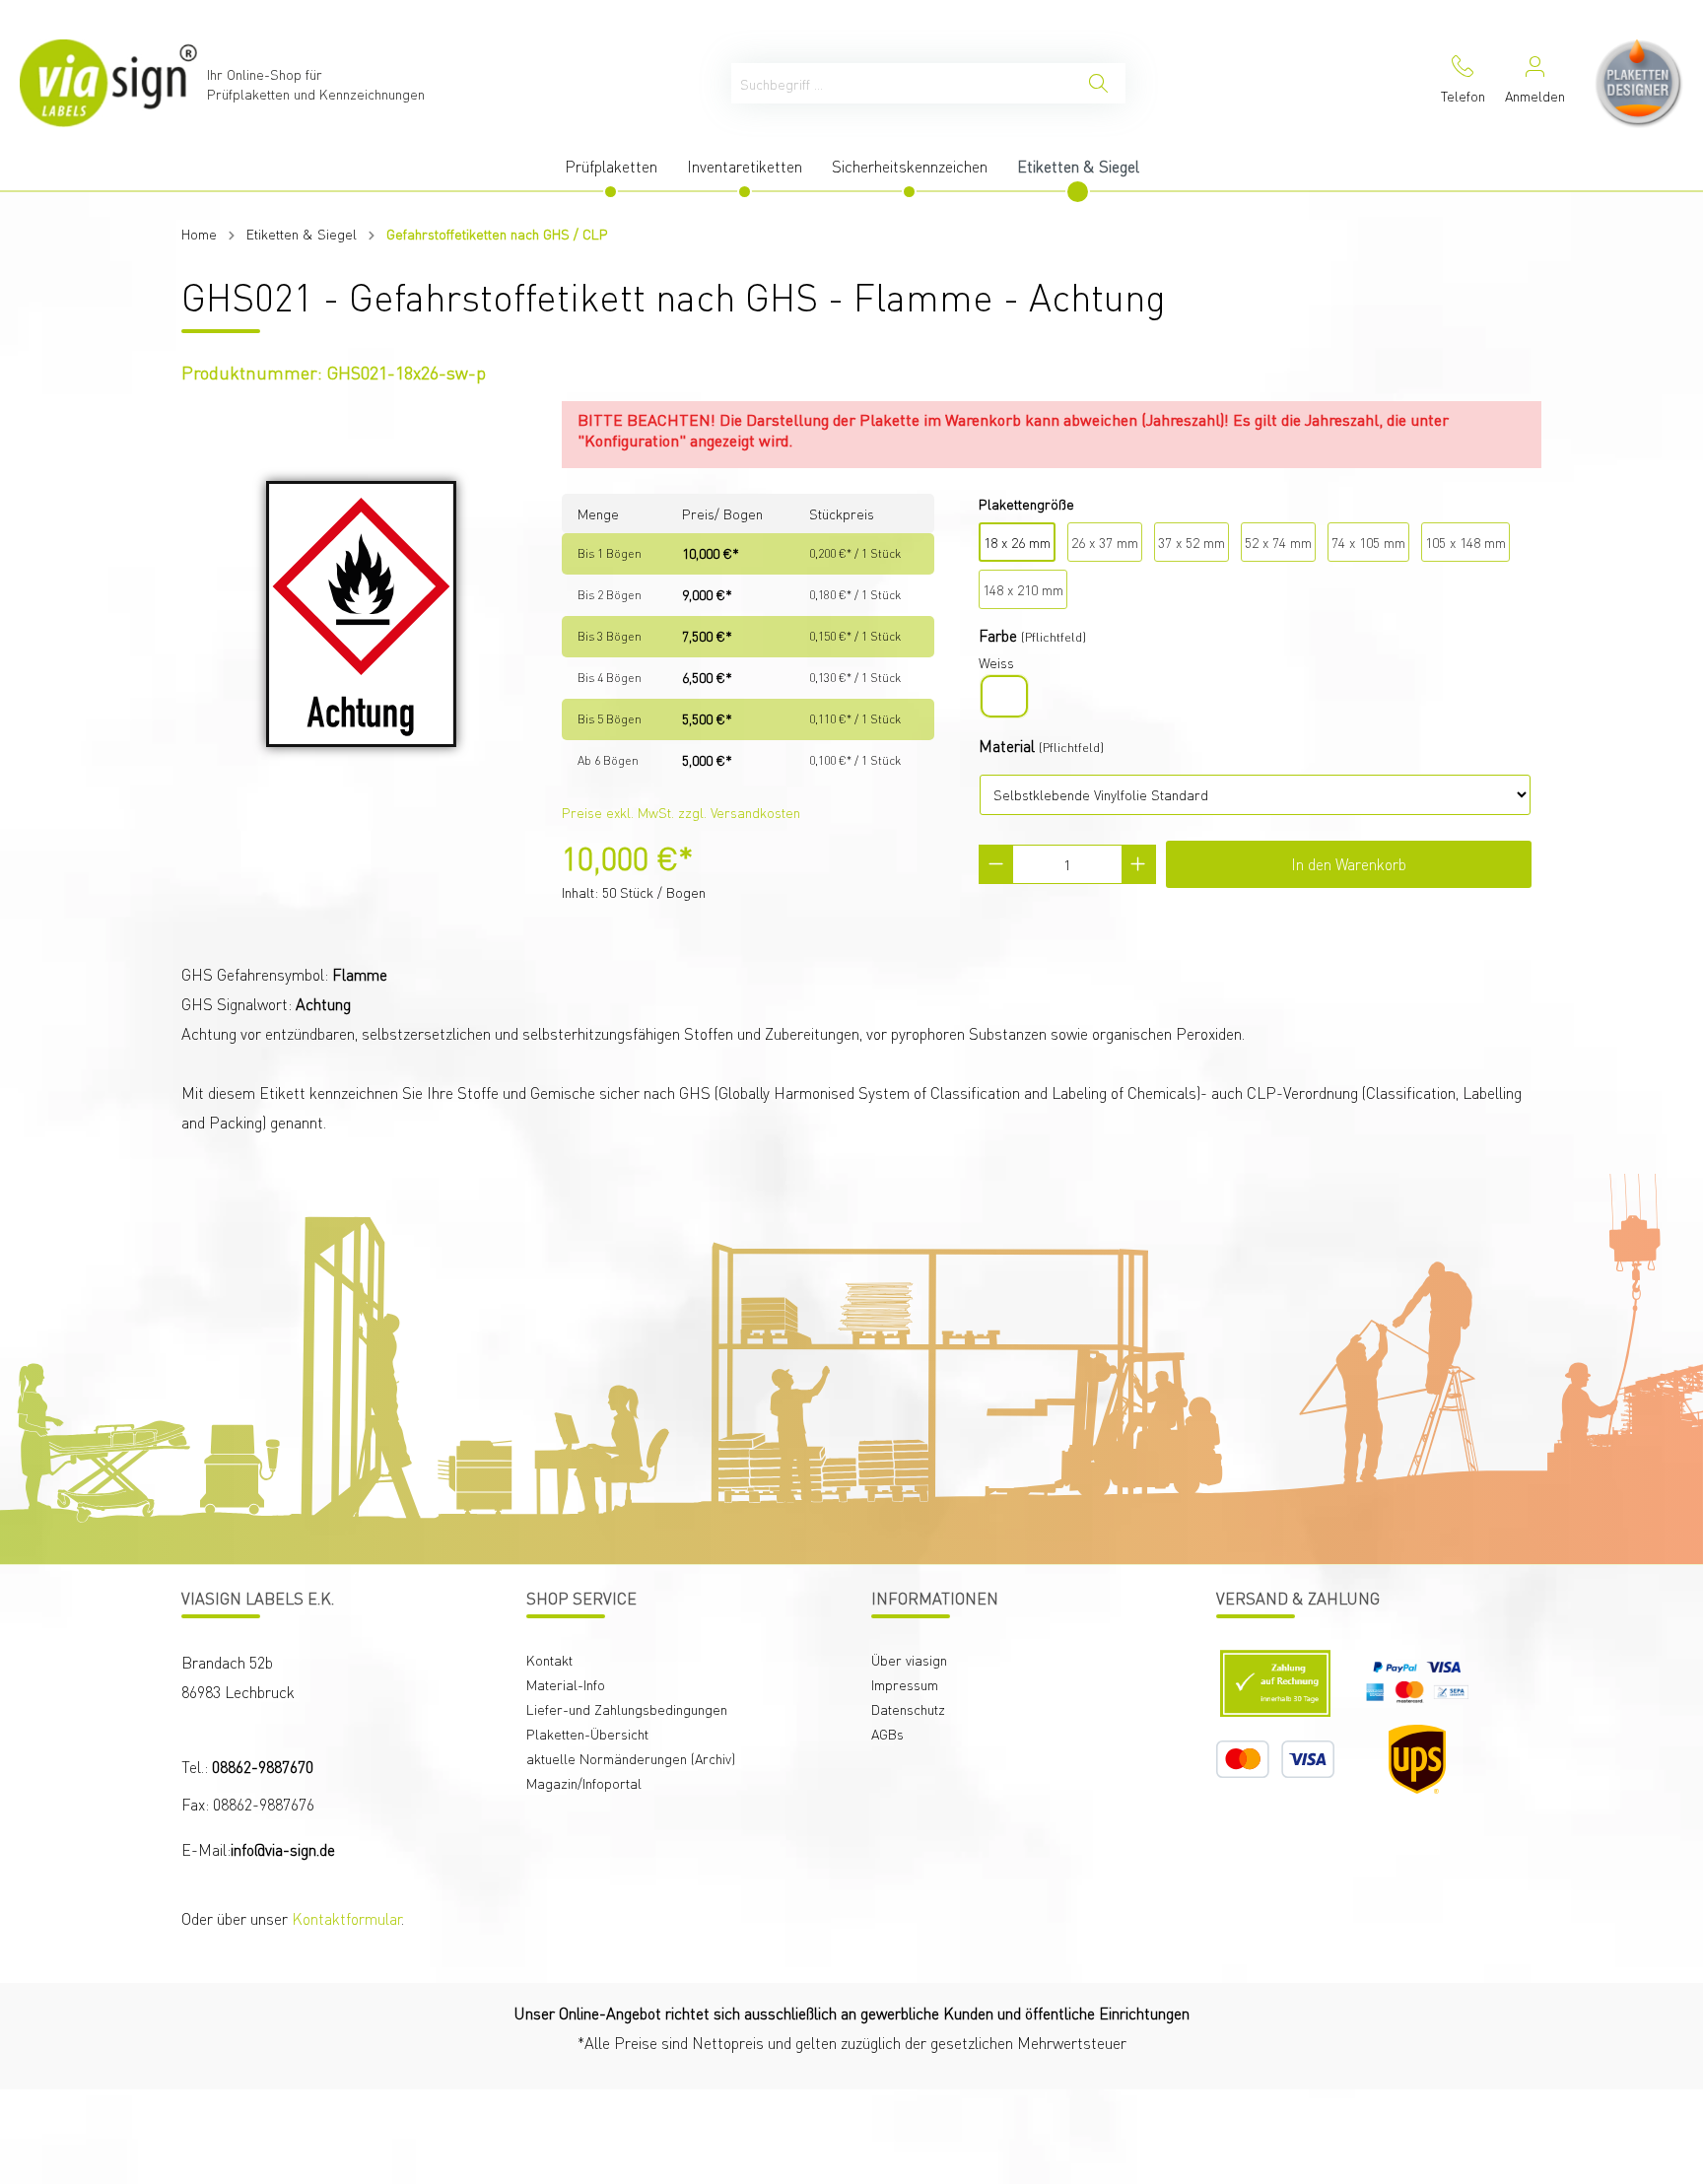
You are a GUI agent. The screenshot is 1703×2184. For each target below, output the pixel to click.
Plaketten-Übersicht (587, 1734)
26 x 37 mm (1105, 542)
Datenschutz (908, 1709)
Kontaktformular (346, 1918)
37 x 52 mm (1192, 542)
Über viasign (909, 1660)
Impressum (905, 1684)
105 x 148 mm (1465, 542)
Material (1007, 746)
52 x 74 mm (1278, 542)
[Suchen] (1098, 83)
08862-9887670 (263, 1767)
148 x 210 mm (1023, 589)
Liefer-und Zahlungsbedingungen (627, 1709)
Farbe (998, 635)
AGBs (887, 1734)
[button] (1559, 2021)
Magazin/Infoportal (584, 1783)
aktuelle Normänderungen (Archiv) (631, 1758)
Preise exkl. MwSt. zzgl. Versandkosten (681, 812)
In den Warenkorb (1349, 864)
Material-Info (566, 1684)
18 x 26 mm (1017, 542)
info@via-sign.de (283, 1849)
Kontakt (549, 1660)
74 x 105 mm (1368, 542)
